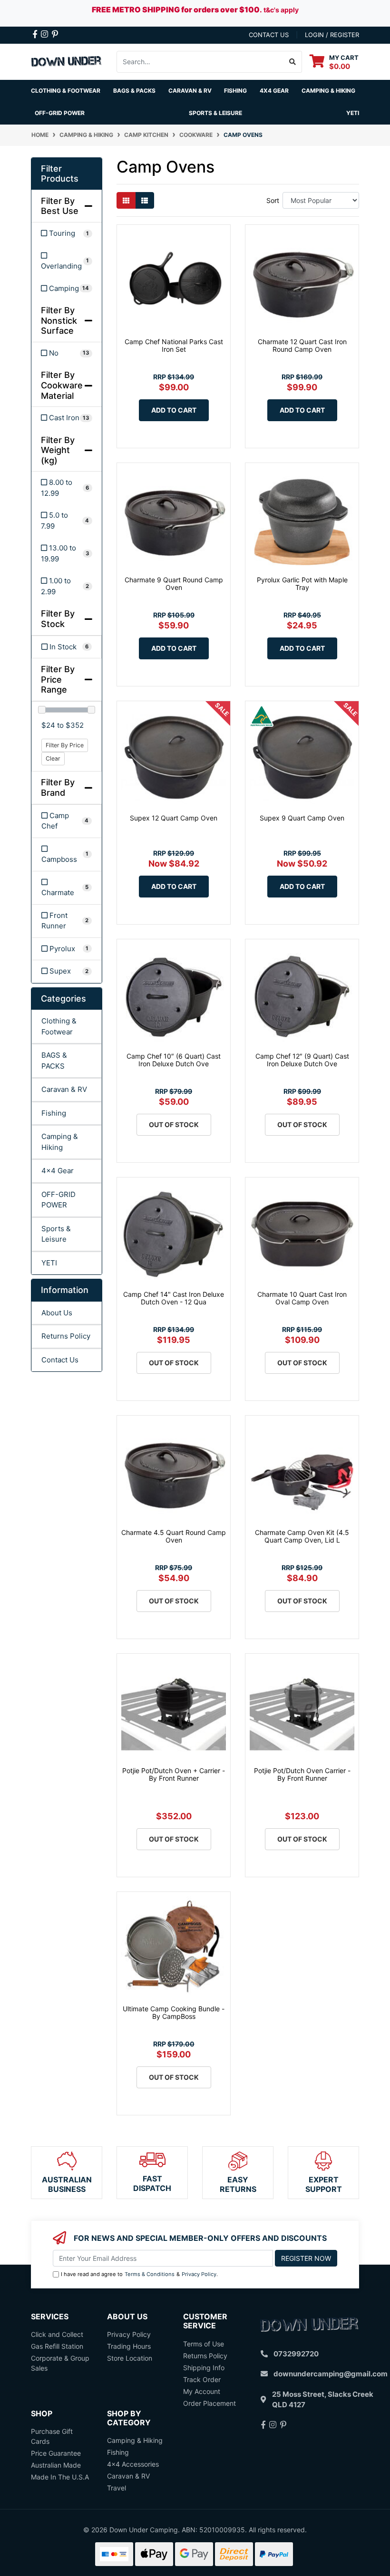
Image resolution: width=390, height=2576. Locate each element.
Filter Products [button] (60, 174)
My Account (202, 2391)
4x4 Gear (58, 1171)
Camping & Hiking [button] (328, 91)
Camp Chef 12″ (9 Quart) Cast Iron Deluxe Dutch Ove (302, 1060)
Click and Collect (57, 2334)
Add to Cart (174, 410)
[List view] (145, 200)
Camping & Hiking (60, 1142)
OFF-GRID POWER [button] (60, 113)
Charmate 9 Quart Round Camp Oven (174, 584)
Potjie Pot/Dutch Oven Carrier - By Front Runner (302, 1775)
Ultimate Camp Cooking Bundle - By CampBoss (174, 2013)
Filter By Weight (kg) (58, 450)
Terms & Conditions (150, 2274)
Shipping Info (204, 2368)
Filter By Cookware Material (62, 385)
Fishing (54, 1113)
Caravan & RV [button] (190, 91)
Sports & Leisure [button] (215, 113)
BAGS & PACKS (54, 1061)
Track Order (202, 2379)
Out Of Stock (174, 1124)
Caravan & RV (64, 1089)
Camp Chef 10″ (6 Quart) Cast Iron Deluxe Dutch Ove (174, 1060)
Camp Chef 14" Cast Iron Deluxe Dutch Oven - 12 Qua (174, 1298)
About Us (57, 1313)
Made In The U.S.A (60, 2477)
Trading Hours (129, 2346)
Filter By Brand (58, 787)
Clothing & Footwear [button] (66, 91)
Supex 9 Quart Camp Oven (302, 818)
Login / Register (332, 35)
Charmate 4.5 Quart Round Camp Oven (174, 1536)
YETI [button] (353, 113)
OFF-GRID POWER (58, 1200)
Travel (117, 2488)
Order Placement (210, 2403)
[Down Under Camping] (67, 61)
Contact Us (60, 1360)
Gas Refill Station (57, 2346)
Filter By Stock (58, 619)
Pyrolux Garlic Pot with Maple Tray (302, 584)
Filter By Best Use (60, 206)
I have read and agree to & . (139, 2274)
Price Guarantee (56, 2453)
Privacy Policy (199, 2274)
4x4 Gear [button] (274, 91)
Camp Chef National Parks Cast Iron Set (174, 346)
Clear (53, 758)
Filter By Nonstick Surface (59, 320)
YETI (49, 1263)
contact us (269, 35)
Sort (273, 200)
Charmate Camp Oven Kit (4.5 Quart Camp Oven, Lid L (302, 1536)
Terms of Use (204, 2344)
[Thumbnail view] (126, 200)
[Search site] (293, 62)
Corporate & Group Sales (60, 2363)
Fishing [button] (235, 91)
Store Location (130, 2358)
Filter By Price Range (58, 679)
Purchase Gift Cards (52, 2436)
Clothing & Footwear (59, 1026)
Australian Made (56, 2465)
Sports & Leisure (56, 1234)
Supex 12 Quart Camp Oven (174, 818)
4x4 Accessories (133, 2464)
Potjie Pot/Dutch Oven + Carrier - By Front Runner (174, 1775)
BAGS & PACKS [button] (134, 91)
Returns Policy (66, 1336)
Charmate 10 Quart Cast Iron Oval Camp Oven (302, 1298)
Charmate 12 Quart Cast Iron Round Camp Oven (302, 346)
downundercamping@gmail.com (331, 2374)
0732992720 (296, 2354)
